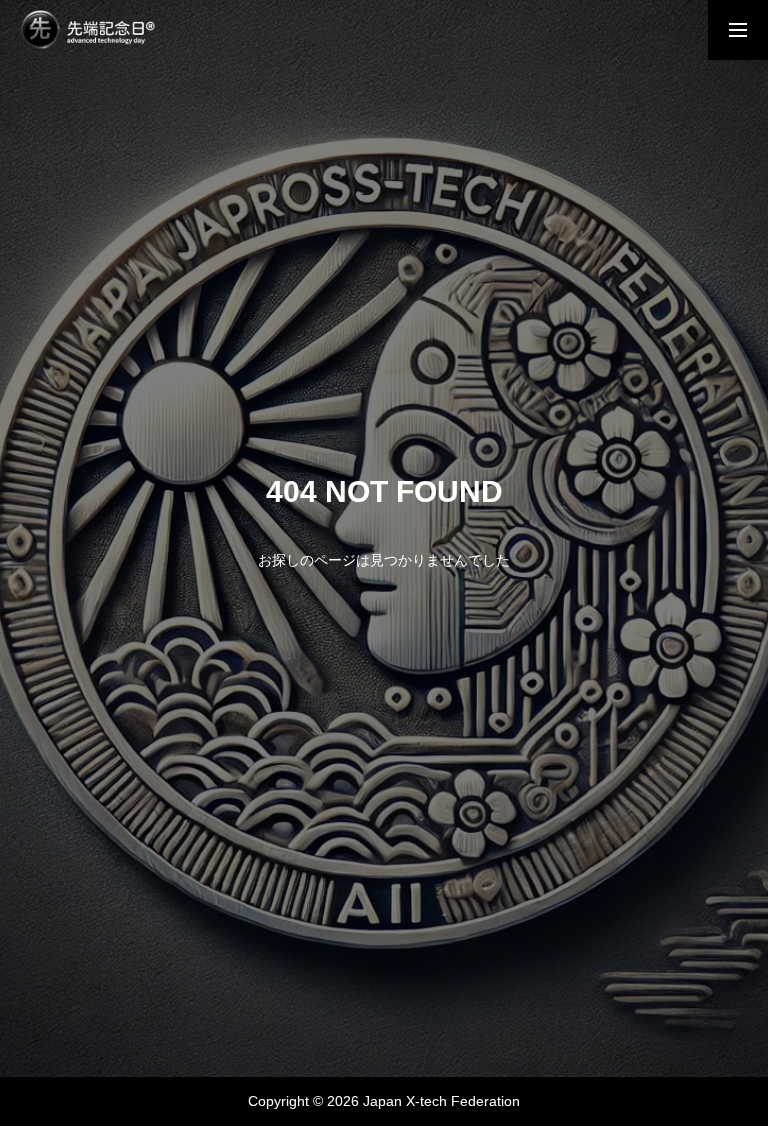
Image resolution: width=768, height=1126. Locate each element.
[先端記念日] (87, 30)
